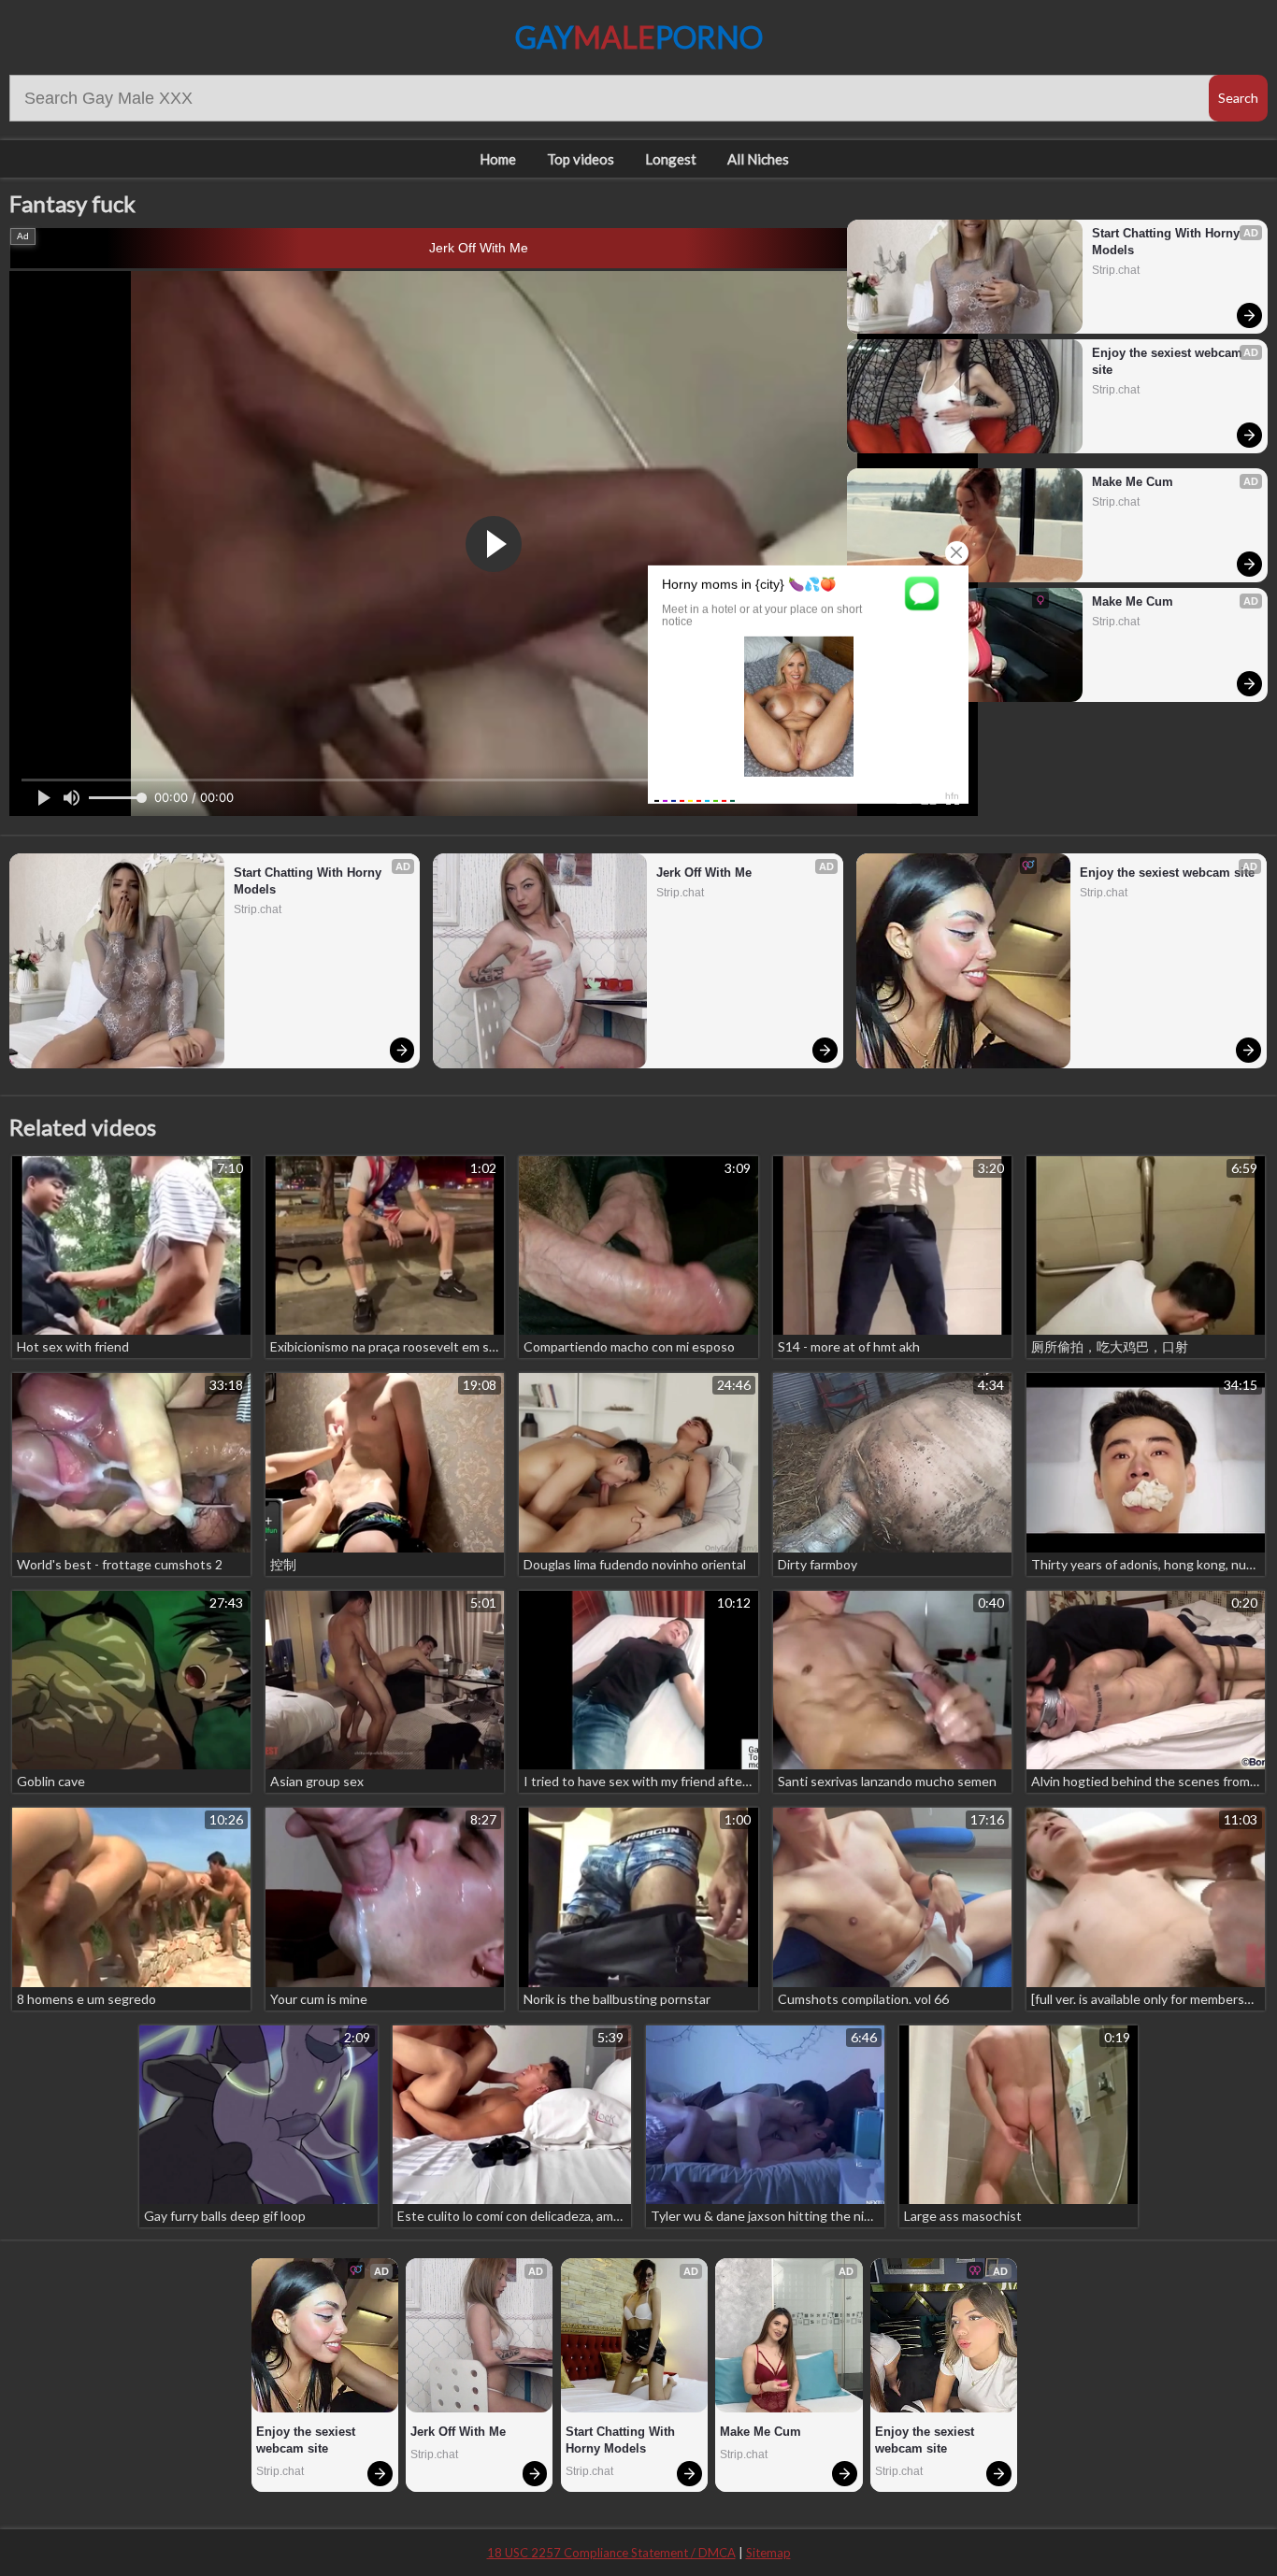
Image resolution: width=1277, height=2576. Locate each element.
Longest (671, 159)
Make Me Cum (1133, 482)
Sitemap (768, 2553)
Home (498, 159)
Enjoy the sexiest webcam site (1169, 361)
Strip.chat (1116, 270)
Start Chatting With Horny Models (1168, 242)
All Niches (758, 159)
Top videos (581, 159)
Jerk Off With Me (479, 248)
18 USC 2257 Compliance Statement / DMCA (611, 2553)
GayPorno (639, 37)
